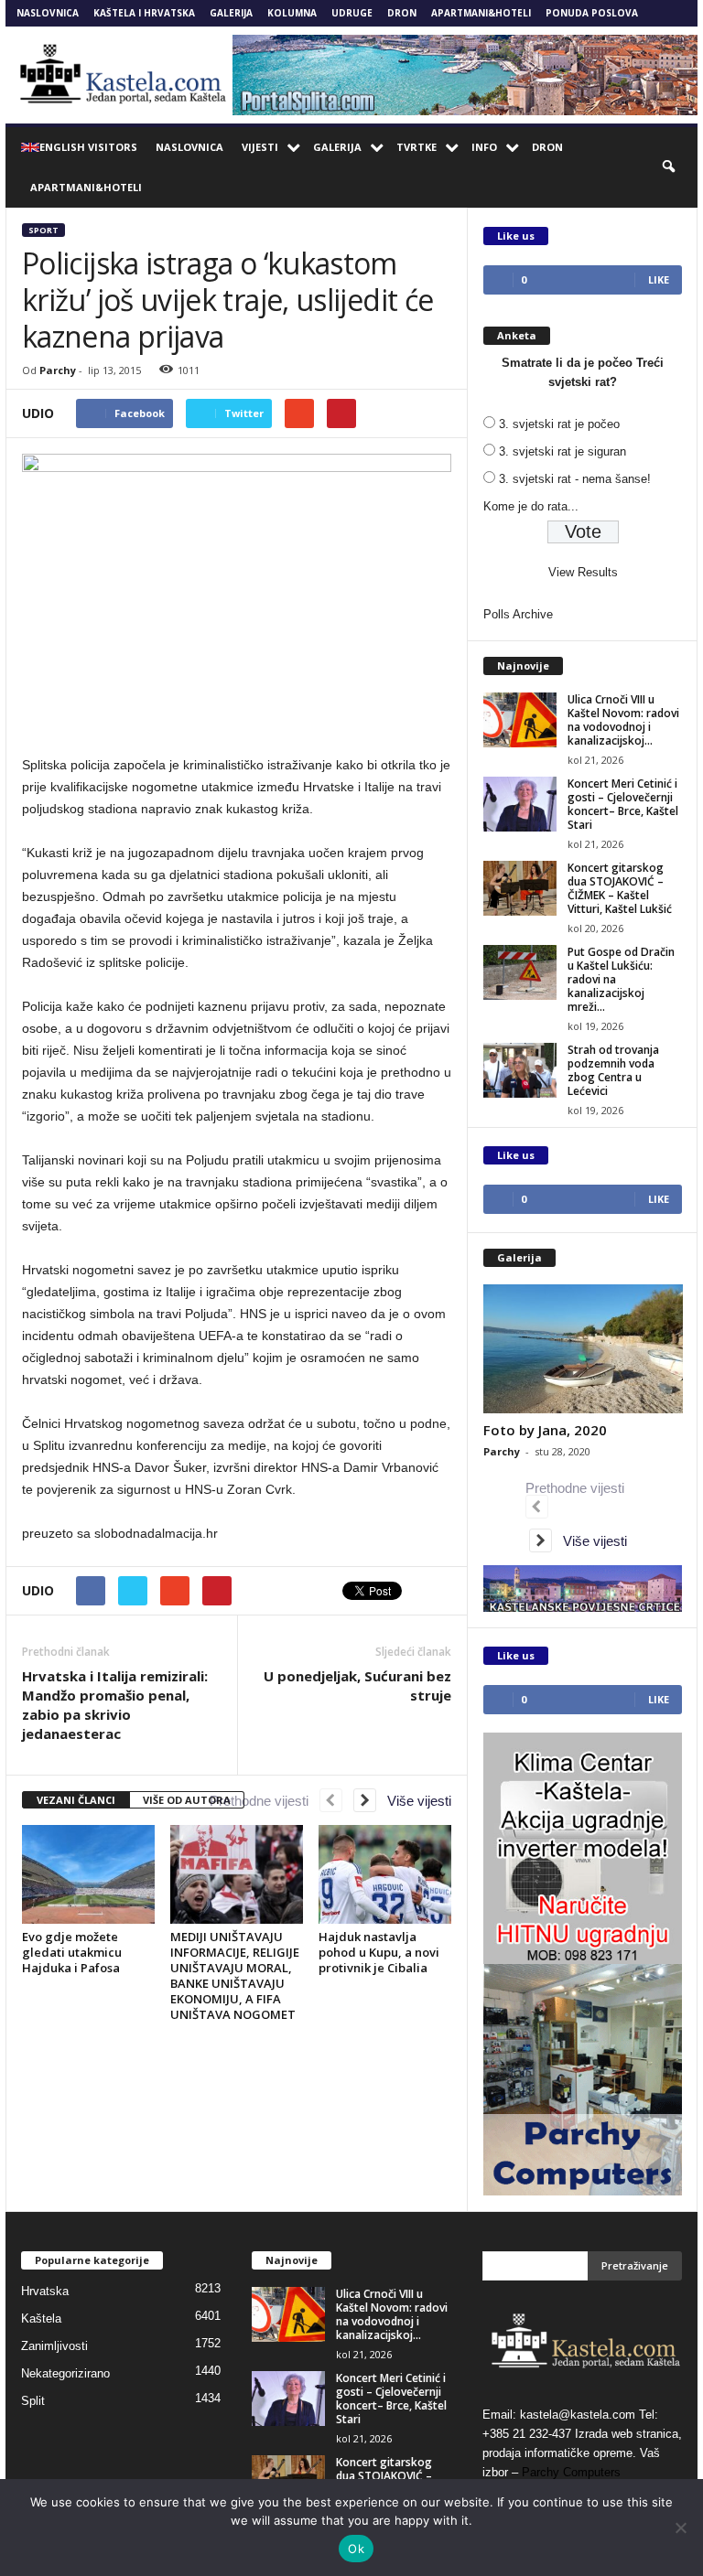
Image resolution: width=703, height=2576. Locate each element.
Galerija (231, 13)
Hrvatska (45, 2291)
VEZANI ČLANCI (76, 1800)
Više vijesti (414, 1801)
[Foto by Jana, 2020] (583, 1349)
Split (33, 2401)
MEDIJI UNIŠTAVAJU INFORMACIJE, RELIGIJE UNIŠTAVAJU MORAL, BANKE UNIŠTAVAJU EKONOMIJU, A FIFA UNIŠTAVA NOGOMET (235, 1975)
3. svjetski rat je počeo (559, 424)
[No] (680, 2528)
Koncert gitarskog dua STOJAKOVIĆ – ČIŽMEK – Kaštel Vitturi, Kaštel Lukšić (620, 888)
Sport (43, 230)
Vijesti (260, 147)
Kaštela (41, 2318)
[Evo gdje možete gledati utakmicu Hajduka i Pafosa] (88, 1874)
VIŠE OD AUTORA (187, 1800)
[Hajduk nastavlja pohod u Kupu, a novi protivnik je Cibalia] (385, 1874)
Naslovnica (48, 13)
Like (659, 279)
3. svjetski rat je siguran (562, 451)
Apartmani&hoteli (481, 13)
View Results (583, 572)
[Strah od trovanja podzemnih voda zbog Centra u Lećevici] (520, 1070)
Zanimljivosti (54, 2346)
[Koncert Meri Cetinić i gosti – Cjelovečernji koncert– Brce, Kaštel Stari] (520, 804)
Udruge (352, 13)
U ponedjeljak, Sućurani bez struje (357, 1685)
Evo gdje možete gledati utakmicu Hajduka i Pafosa (72, 1952)
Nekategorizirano (65, 2373)
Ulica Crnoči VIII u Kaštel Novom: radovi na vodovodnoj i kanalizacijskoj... (623, 720)
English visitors (88, 147)
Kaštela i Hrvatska (144, 13)
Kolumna (292, 13)
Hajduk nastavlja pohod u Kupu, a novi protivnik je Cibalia (379, 1952)
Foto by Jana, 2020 (545, 1430)
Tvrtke (416, 147)
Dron (402, 13)
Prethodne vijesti (265, 1801)
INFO (484, 147)
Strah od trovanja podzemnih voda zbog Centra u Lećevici (613, 1070)
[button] (670, 167)
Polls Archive (518, 614)
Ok (356, 2549)
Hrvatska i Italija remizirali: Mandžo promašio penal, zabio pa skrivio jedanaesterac (115, 1705)
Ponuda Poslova (592, 13)
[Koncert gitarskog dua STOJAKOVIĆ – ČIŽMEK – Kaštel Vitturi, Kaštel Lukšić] (520, 888)
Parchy (58, 370)
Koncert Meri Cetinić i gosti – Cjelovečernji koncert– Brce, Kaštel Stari (623, 804)
